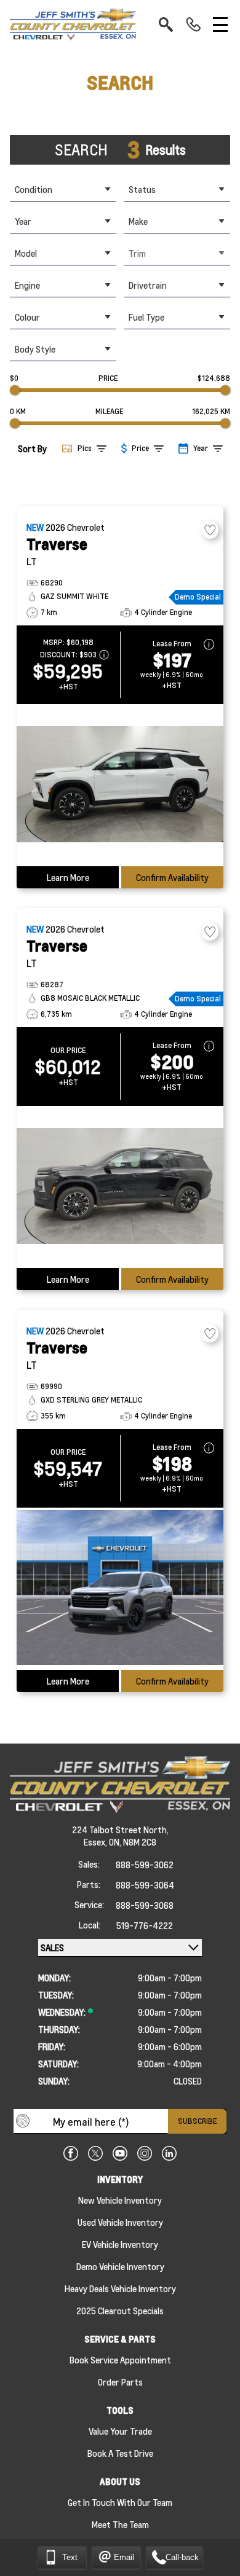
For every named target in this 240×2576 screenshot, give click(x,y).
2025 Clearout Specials (120, 2311)
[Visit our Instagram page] (145, 2153)
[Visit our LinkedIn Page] (169, 2153)
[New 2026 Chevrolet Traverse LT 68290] (120, 785)
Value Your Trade (120, 2431)
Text (70, 2557)
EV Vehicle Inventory (120, 2244)
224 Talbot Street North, (120, 1830)
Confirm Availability (172, 877)
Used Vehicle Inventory (120, 2222)
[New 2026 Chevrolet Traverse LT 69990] (120, 1589)
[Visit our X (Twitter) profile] (95, 2153)
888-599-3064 (145, 1885)
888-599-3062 (145, 1865)
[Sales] (193, 25)
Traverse (57, 544)
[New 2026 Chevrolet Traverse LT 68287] (120, 1187)
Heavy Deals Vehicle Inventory (120, 2288)
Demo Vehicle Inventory (120, 2266)
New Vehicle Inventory (120, 2200)
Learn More (68, 877)
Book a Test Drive (120, 2453)
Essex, (96, 1842)
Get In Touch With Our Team (120, 2502)
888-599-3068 (145, 1905)
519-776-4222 (145, 1925)
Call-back (182, 2557)
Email (124, 2557)
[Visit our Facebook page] (71, 2153)
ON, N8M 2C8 (133, 1842)
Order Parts (120, 2382)
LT (32, 561)
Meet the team (120, 2524)
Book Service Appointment (120, 2360)
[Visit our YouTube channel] (120, 2153)
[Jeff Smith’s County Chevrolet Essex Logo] (73, 25)
